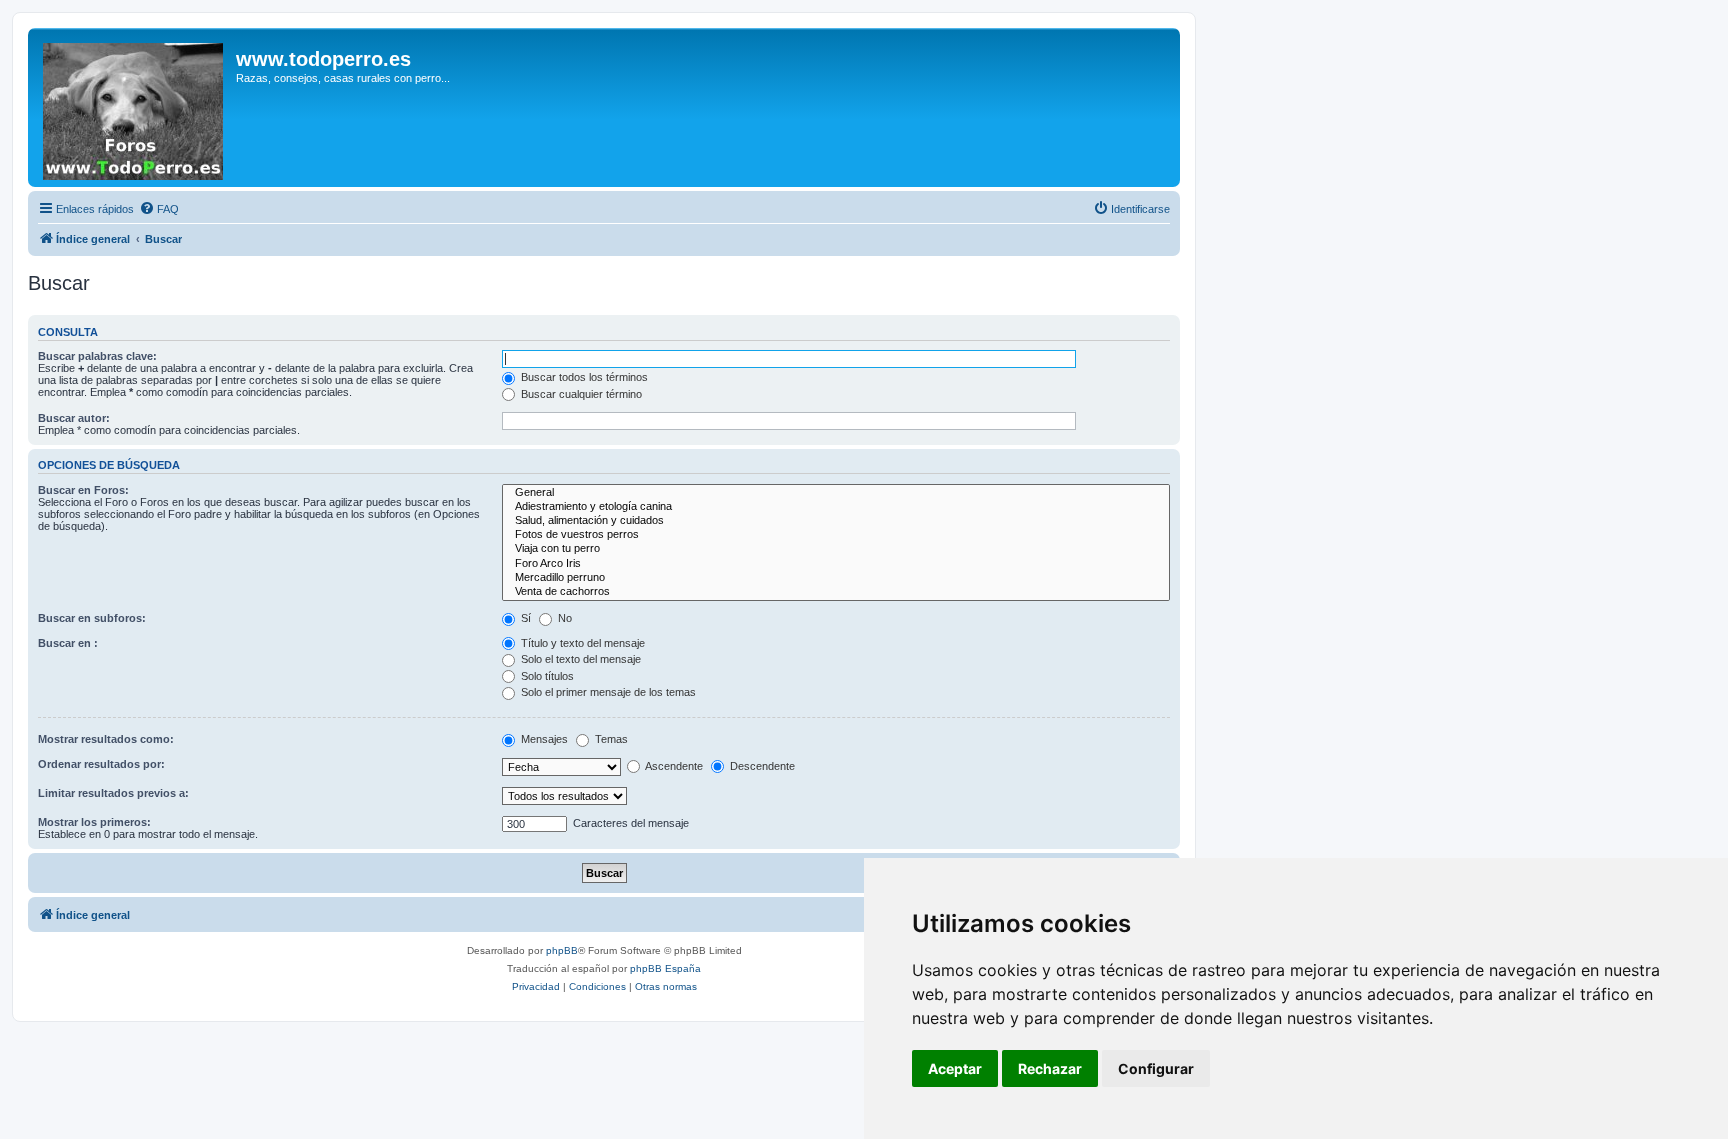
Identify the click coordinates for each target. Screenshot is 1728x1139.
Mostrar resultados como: (106, 739)
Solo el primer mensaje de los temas (607, 692)
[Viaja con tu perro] (836, 549)
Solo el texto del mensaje (579, 659)
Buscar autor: (74, 418)
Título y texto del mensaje (581, 643)
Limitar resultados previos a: (113, 793)
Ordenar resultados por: (101, 764)
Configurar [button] (1156, 1068)
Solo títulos (546, 676)
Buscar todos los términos (583, 377)
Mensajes (543, 739)
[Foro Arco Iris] (836, 564)
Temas (610, 739)
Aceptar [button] (955, 1068)
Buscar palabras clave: (97, 356)
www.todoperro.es (323, 59)
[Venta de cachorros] (836, 592)
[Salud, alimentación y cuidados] (836, 521)
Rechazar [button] (1050, 1068)
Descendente (761, 766)
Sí (524, 618)
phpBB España (665, 968)
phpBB (562, 950)
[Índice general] (134, 107)
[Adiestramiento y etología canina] (836, 507)
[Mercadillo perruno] (836, 578)
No (563, 618)
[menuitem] (159, 209)
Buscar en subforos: (92, 618)
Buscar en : (68, 643)
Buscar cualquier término (580, 394)
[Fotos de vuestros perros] (836, 535)
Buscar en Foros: (83, 490)
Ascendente (673, 766)
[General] (836, 493)
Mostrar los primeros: (94, 822)
